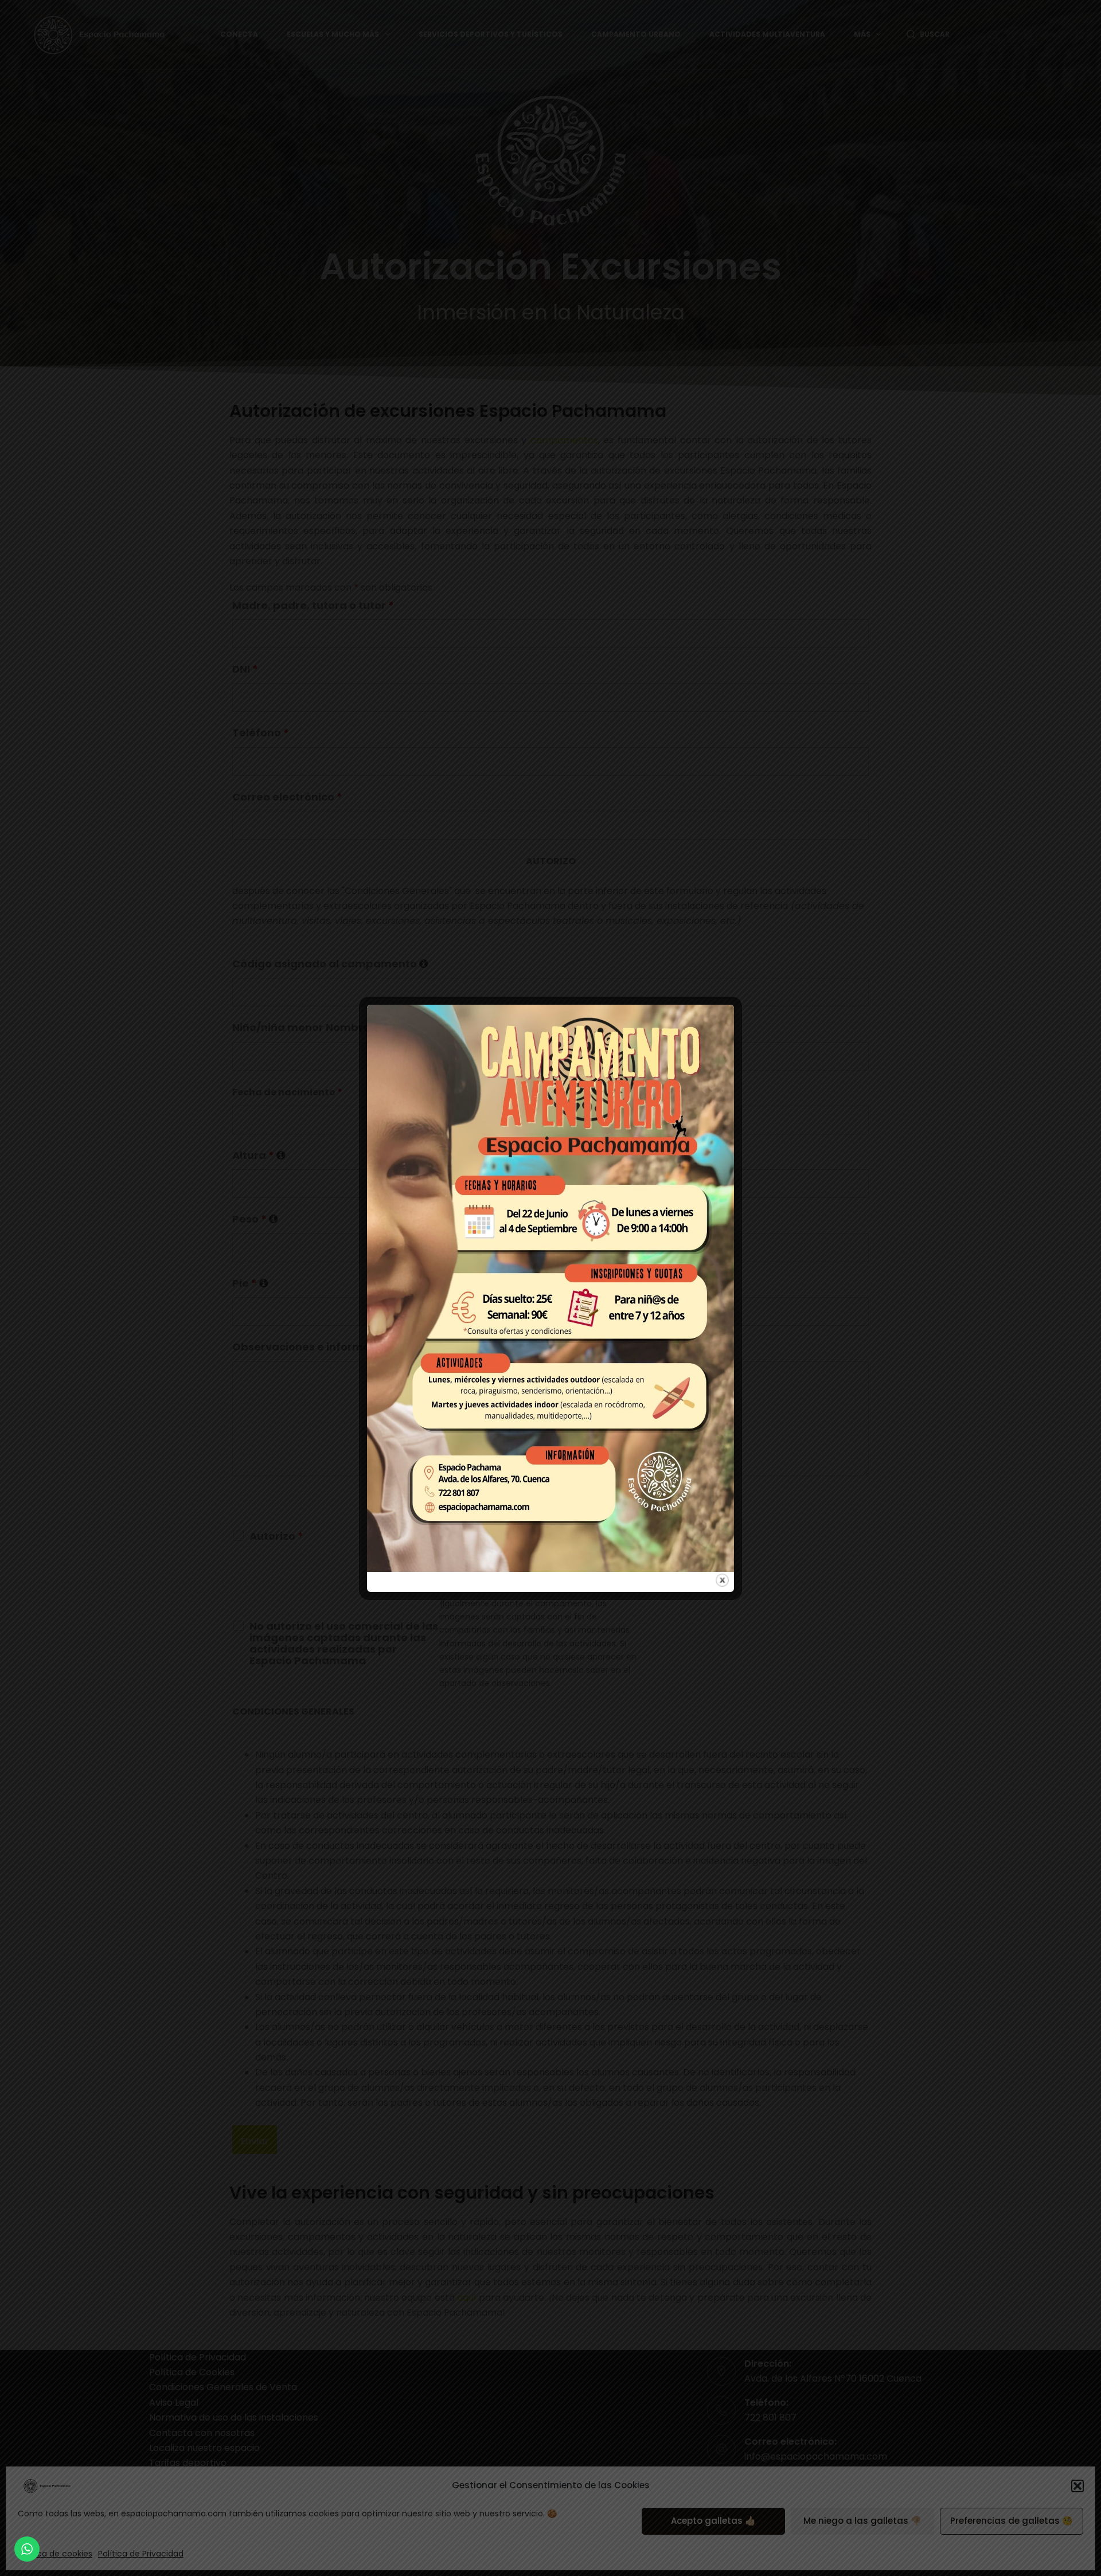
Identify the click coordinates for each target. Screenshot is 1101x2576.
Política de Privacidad (141, 2554)
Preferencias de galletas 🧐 (1012, 2521)
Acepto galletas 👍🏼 (713, 2521)
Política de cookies (55, 2554)
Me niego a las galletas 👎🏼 (862, 2521)
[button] (1077, 2486)
